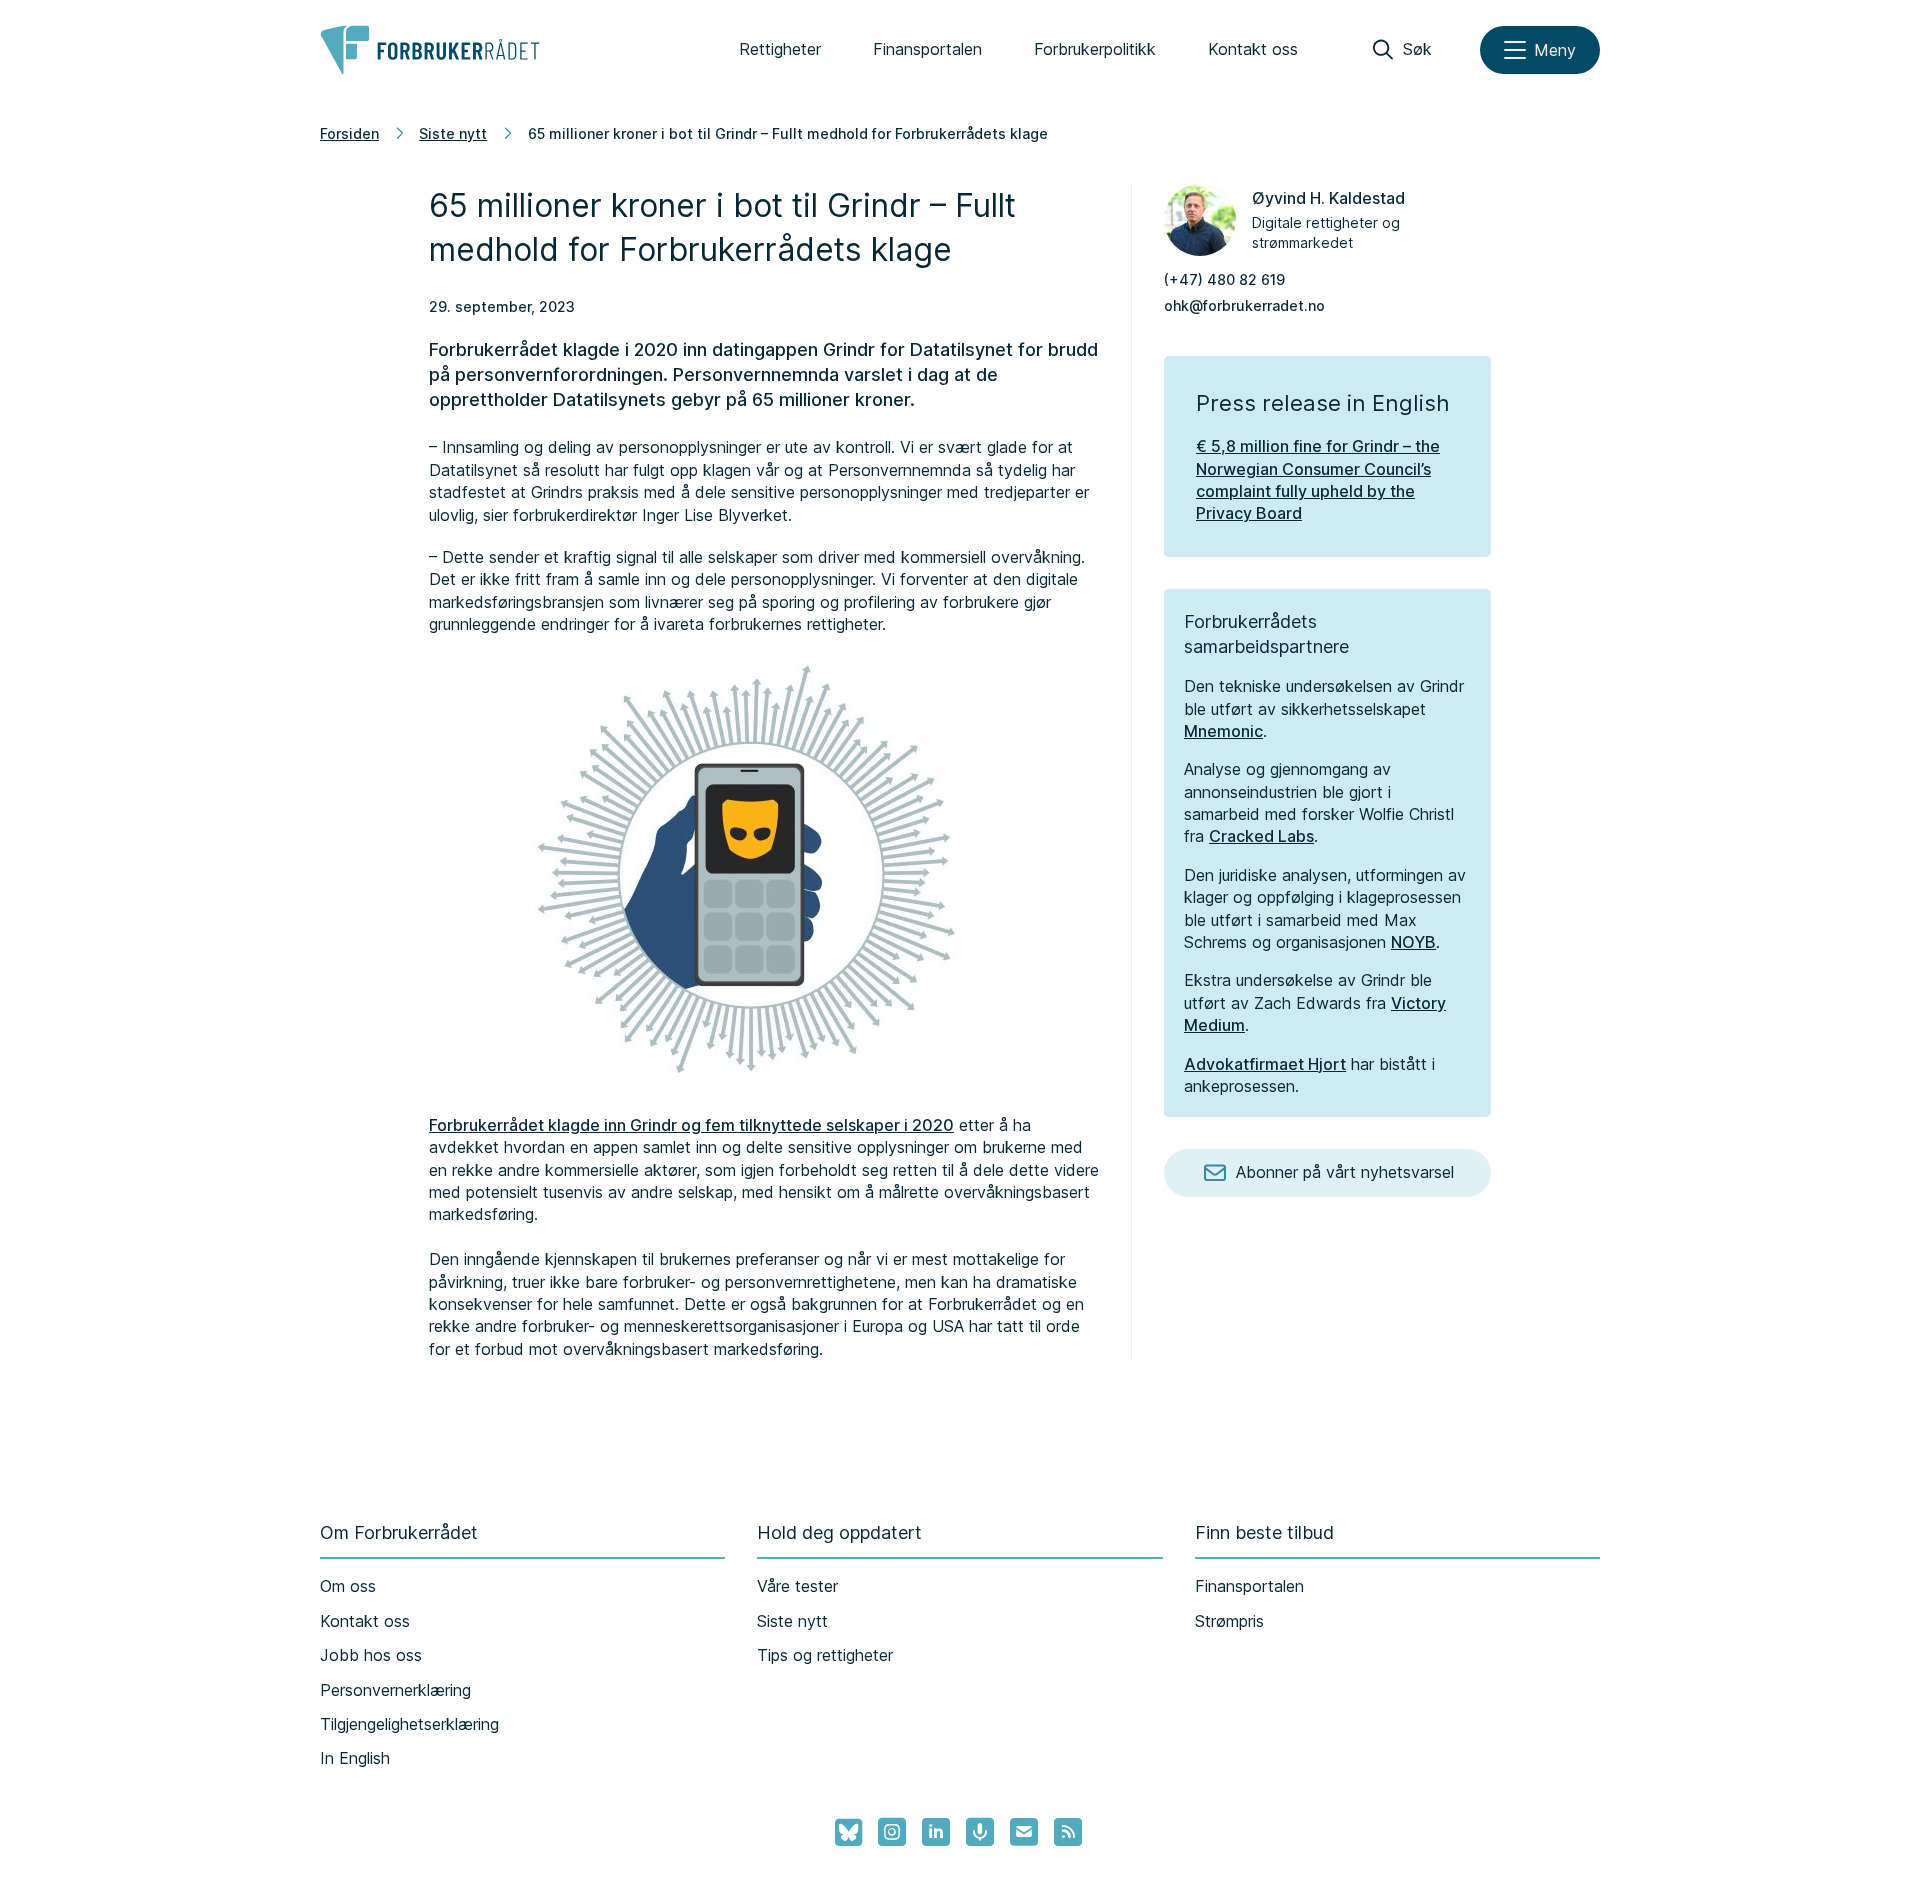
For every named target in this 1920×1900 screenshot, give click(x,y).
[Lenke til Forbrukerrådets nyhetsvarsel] (1024, 1832)
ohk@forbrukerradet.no (1244, 305)
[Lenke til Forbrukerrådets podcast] (980, 1832)
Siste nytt (453, 133)
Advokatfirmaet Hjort (1265, 1064)
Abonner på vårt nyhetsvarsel (1345, 1172)
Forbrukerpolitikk (1095, 49)
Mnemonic (1223, 731)
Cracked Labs (1261, 836)
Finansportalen (927, 49)
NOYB (1413, 942)
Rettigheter (780, 49)
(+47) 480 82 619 (1224, 279)
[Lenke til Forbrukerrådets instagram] (892, 1832)
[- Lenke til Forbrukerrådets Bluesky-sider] (842, 1833)
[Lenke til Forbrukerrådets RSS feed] (1068, 1832)
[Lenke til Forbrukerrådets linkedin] (936, 1832)
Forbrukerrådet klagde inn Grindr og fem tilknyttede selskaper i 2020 (691, 1125)
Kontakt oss (1253, 49)
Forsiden (349, 133)
